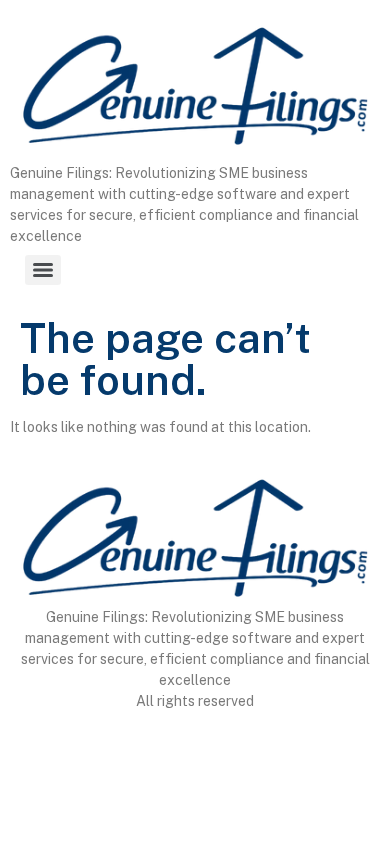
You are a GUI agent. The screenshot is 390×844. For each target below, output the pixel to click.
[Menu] (43, 270)
